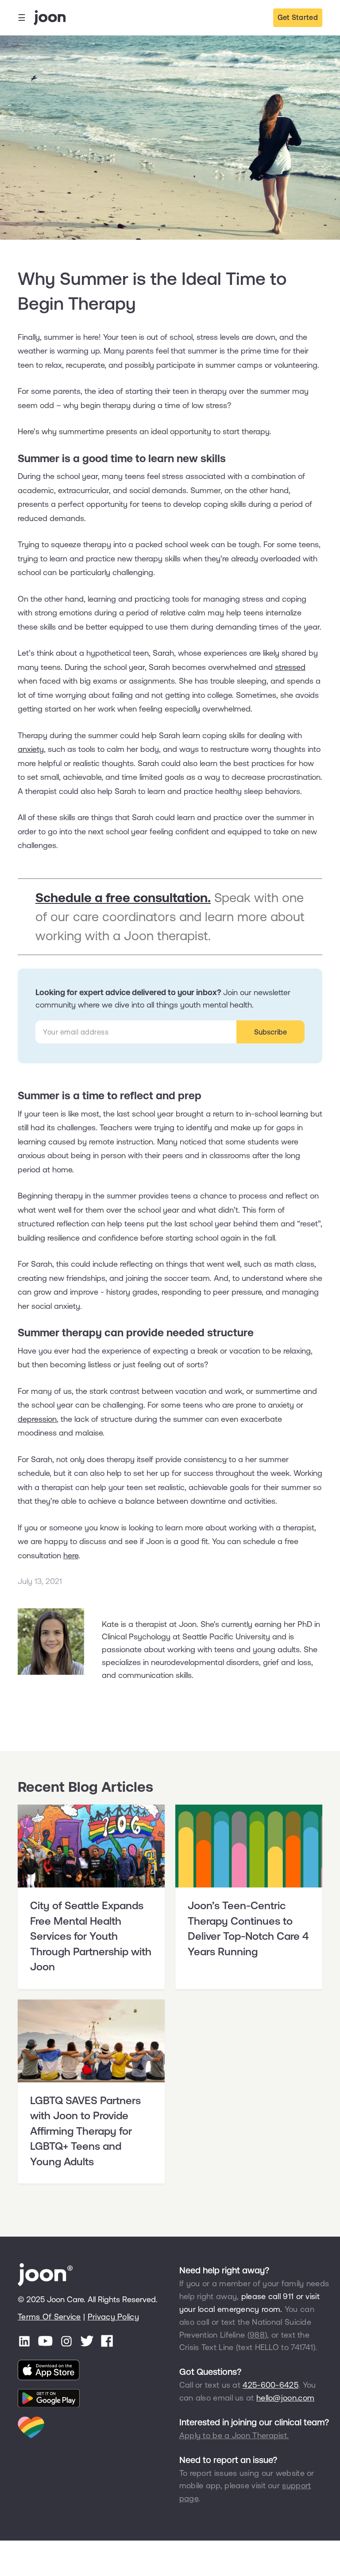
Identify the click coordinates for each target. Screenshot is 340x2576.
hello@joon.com (285, 2398)
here (71, 1555)
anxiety (31, 749)
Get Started (298, 17)
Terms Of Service (49, 2317)
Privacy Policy (113, 2317)
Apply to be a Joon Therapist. (234, 2435)
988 (257, 2335)
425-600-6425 (270, 2385)
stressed (290, 667)
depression (37, 1419)
